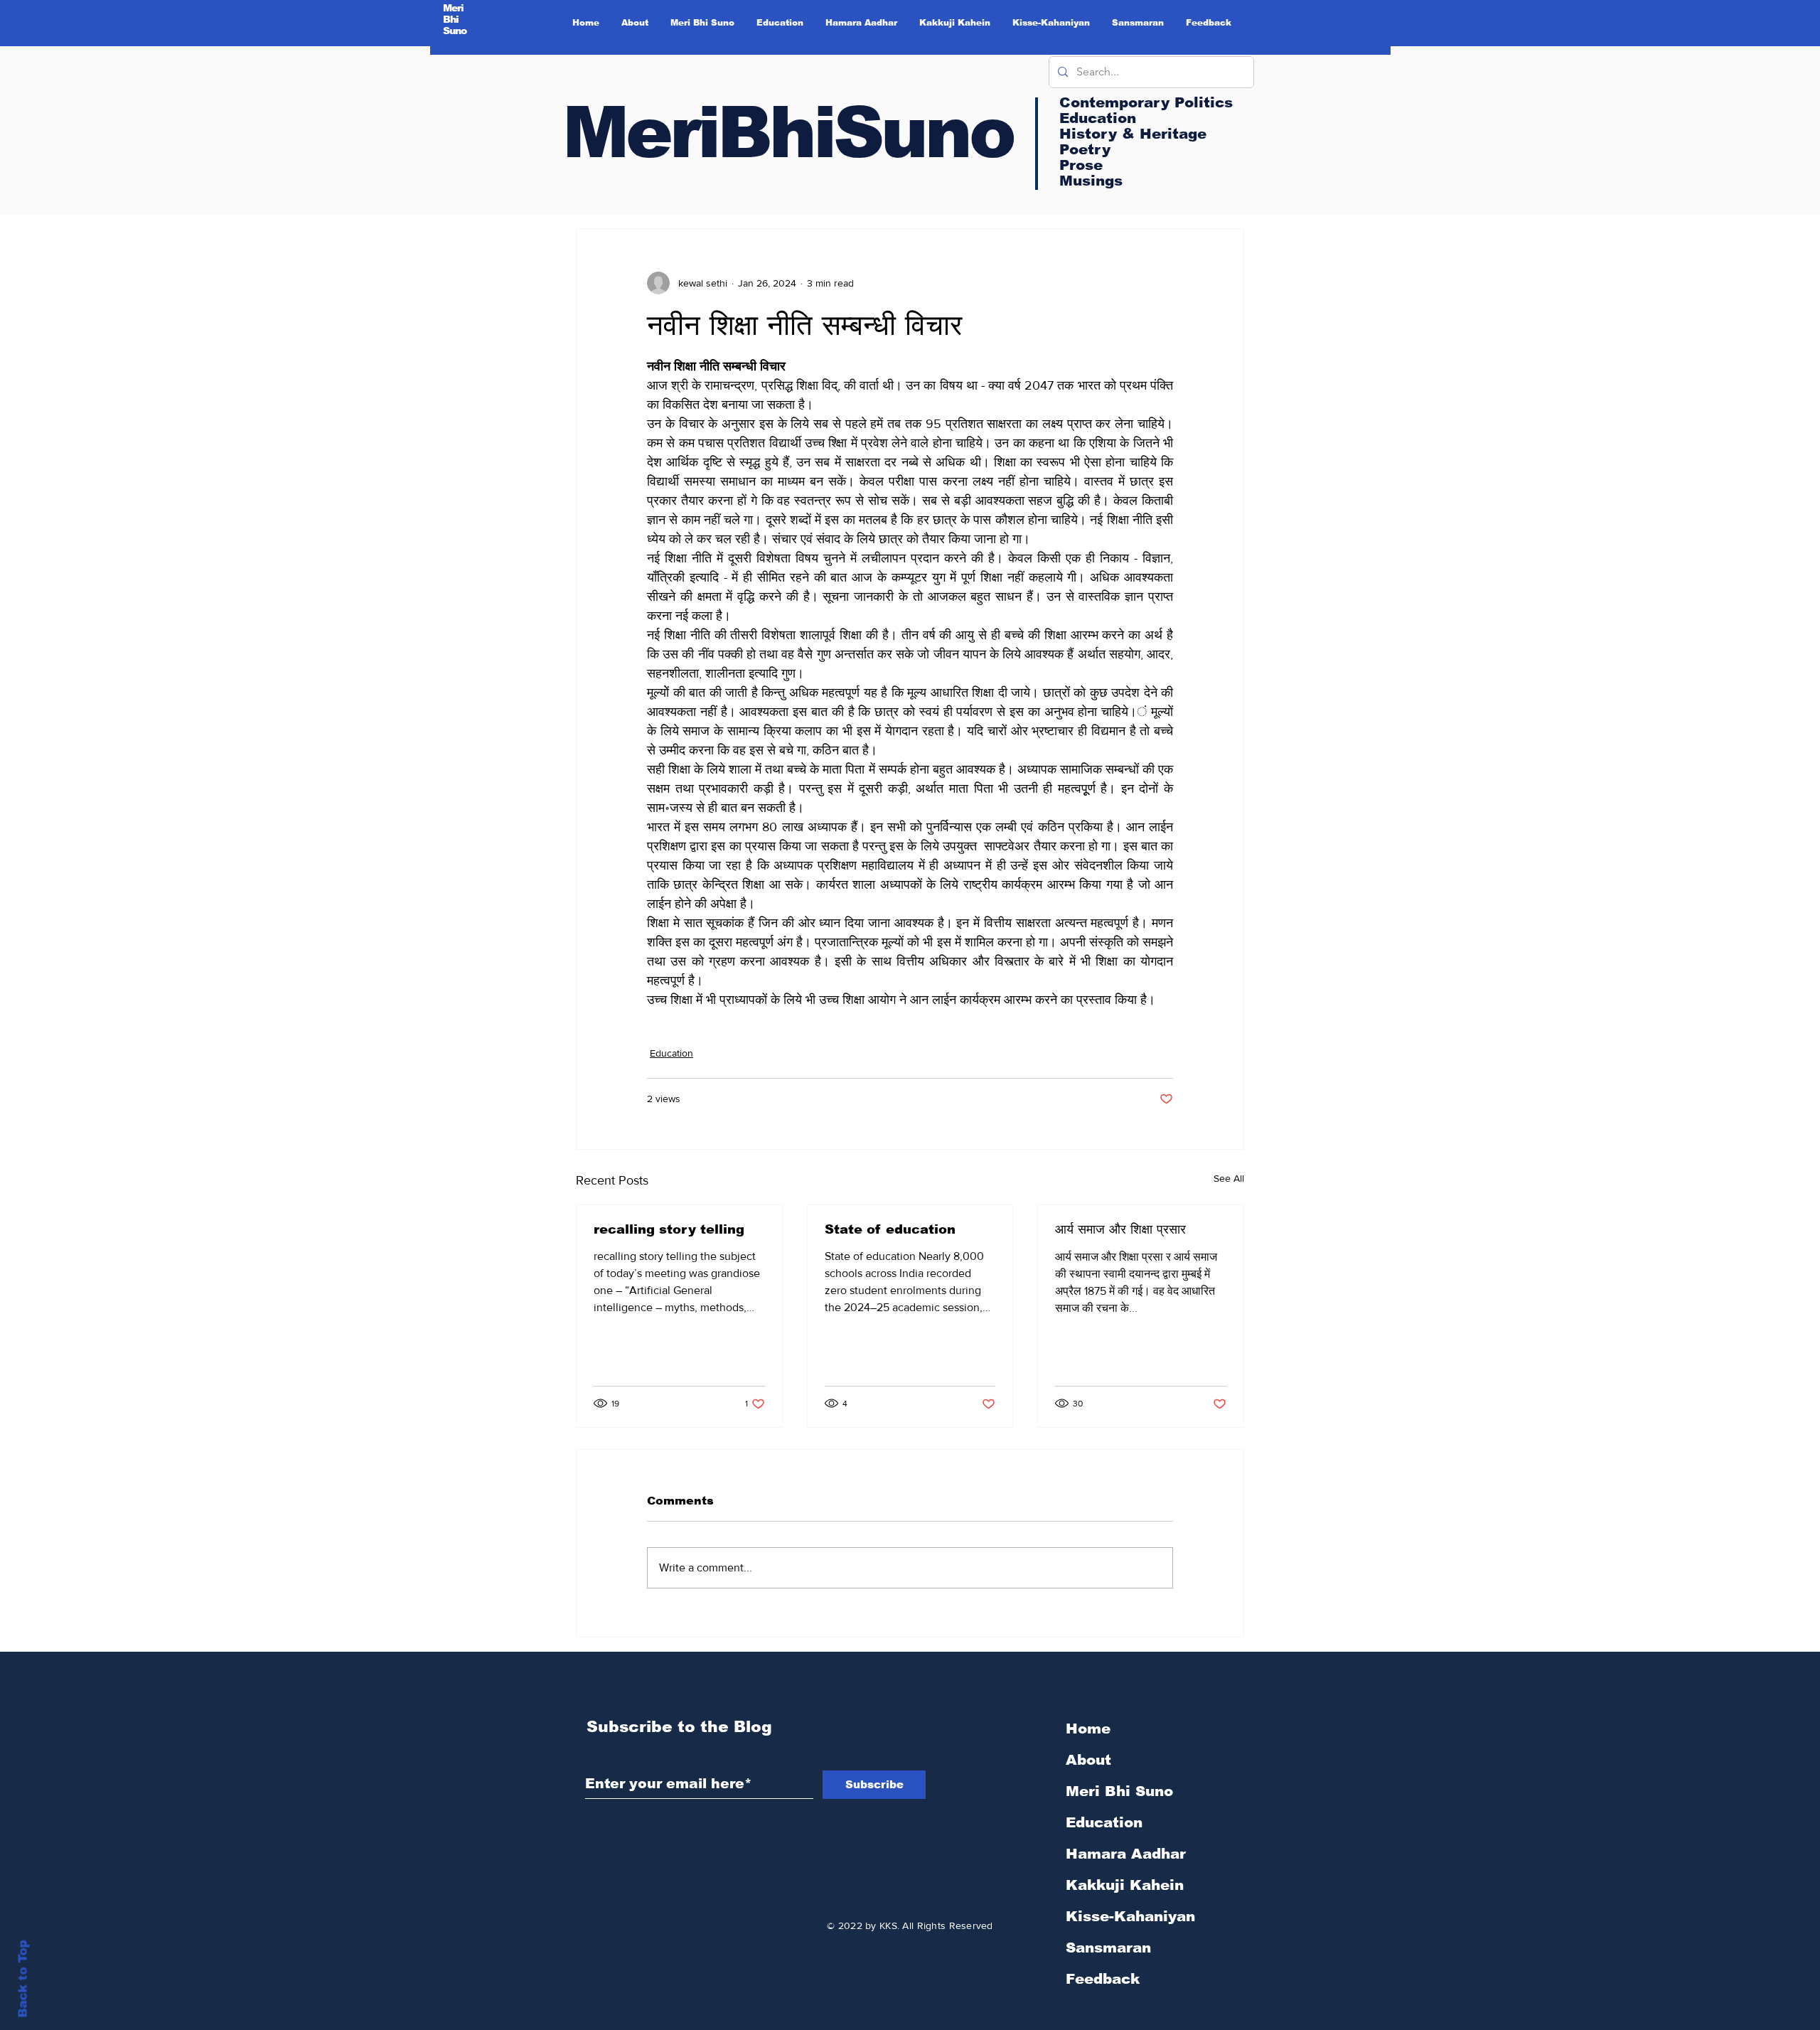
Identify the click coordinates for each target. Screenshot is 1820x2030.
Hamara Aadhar (1126, 1854)
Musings (1091, 181)
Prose (1081, 165)
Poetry (1085, 149)
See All (1229, 1178)
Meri (454, 8)
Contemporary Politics (1146, 102)
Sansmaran (1108, 1948)
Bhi (451, 19)
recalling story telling (669, 1229)
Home (1088, 1729)
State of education (890, 1229)
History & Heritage (1133, 134)
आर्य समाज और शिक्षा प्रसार (1120, 1229)
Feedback (1103, 1979)
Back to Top (23, 1979)
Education (671, 1053)
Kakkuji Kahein (1125, 1885)
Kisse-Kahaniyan (1130, 1916)
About (1088, 1760)
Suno (455, 31)
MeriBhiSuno (788, 132)
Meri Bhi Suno (1119, 1791)
